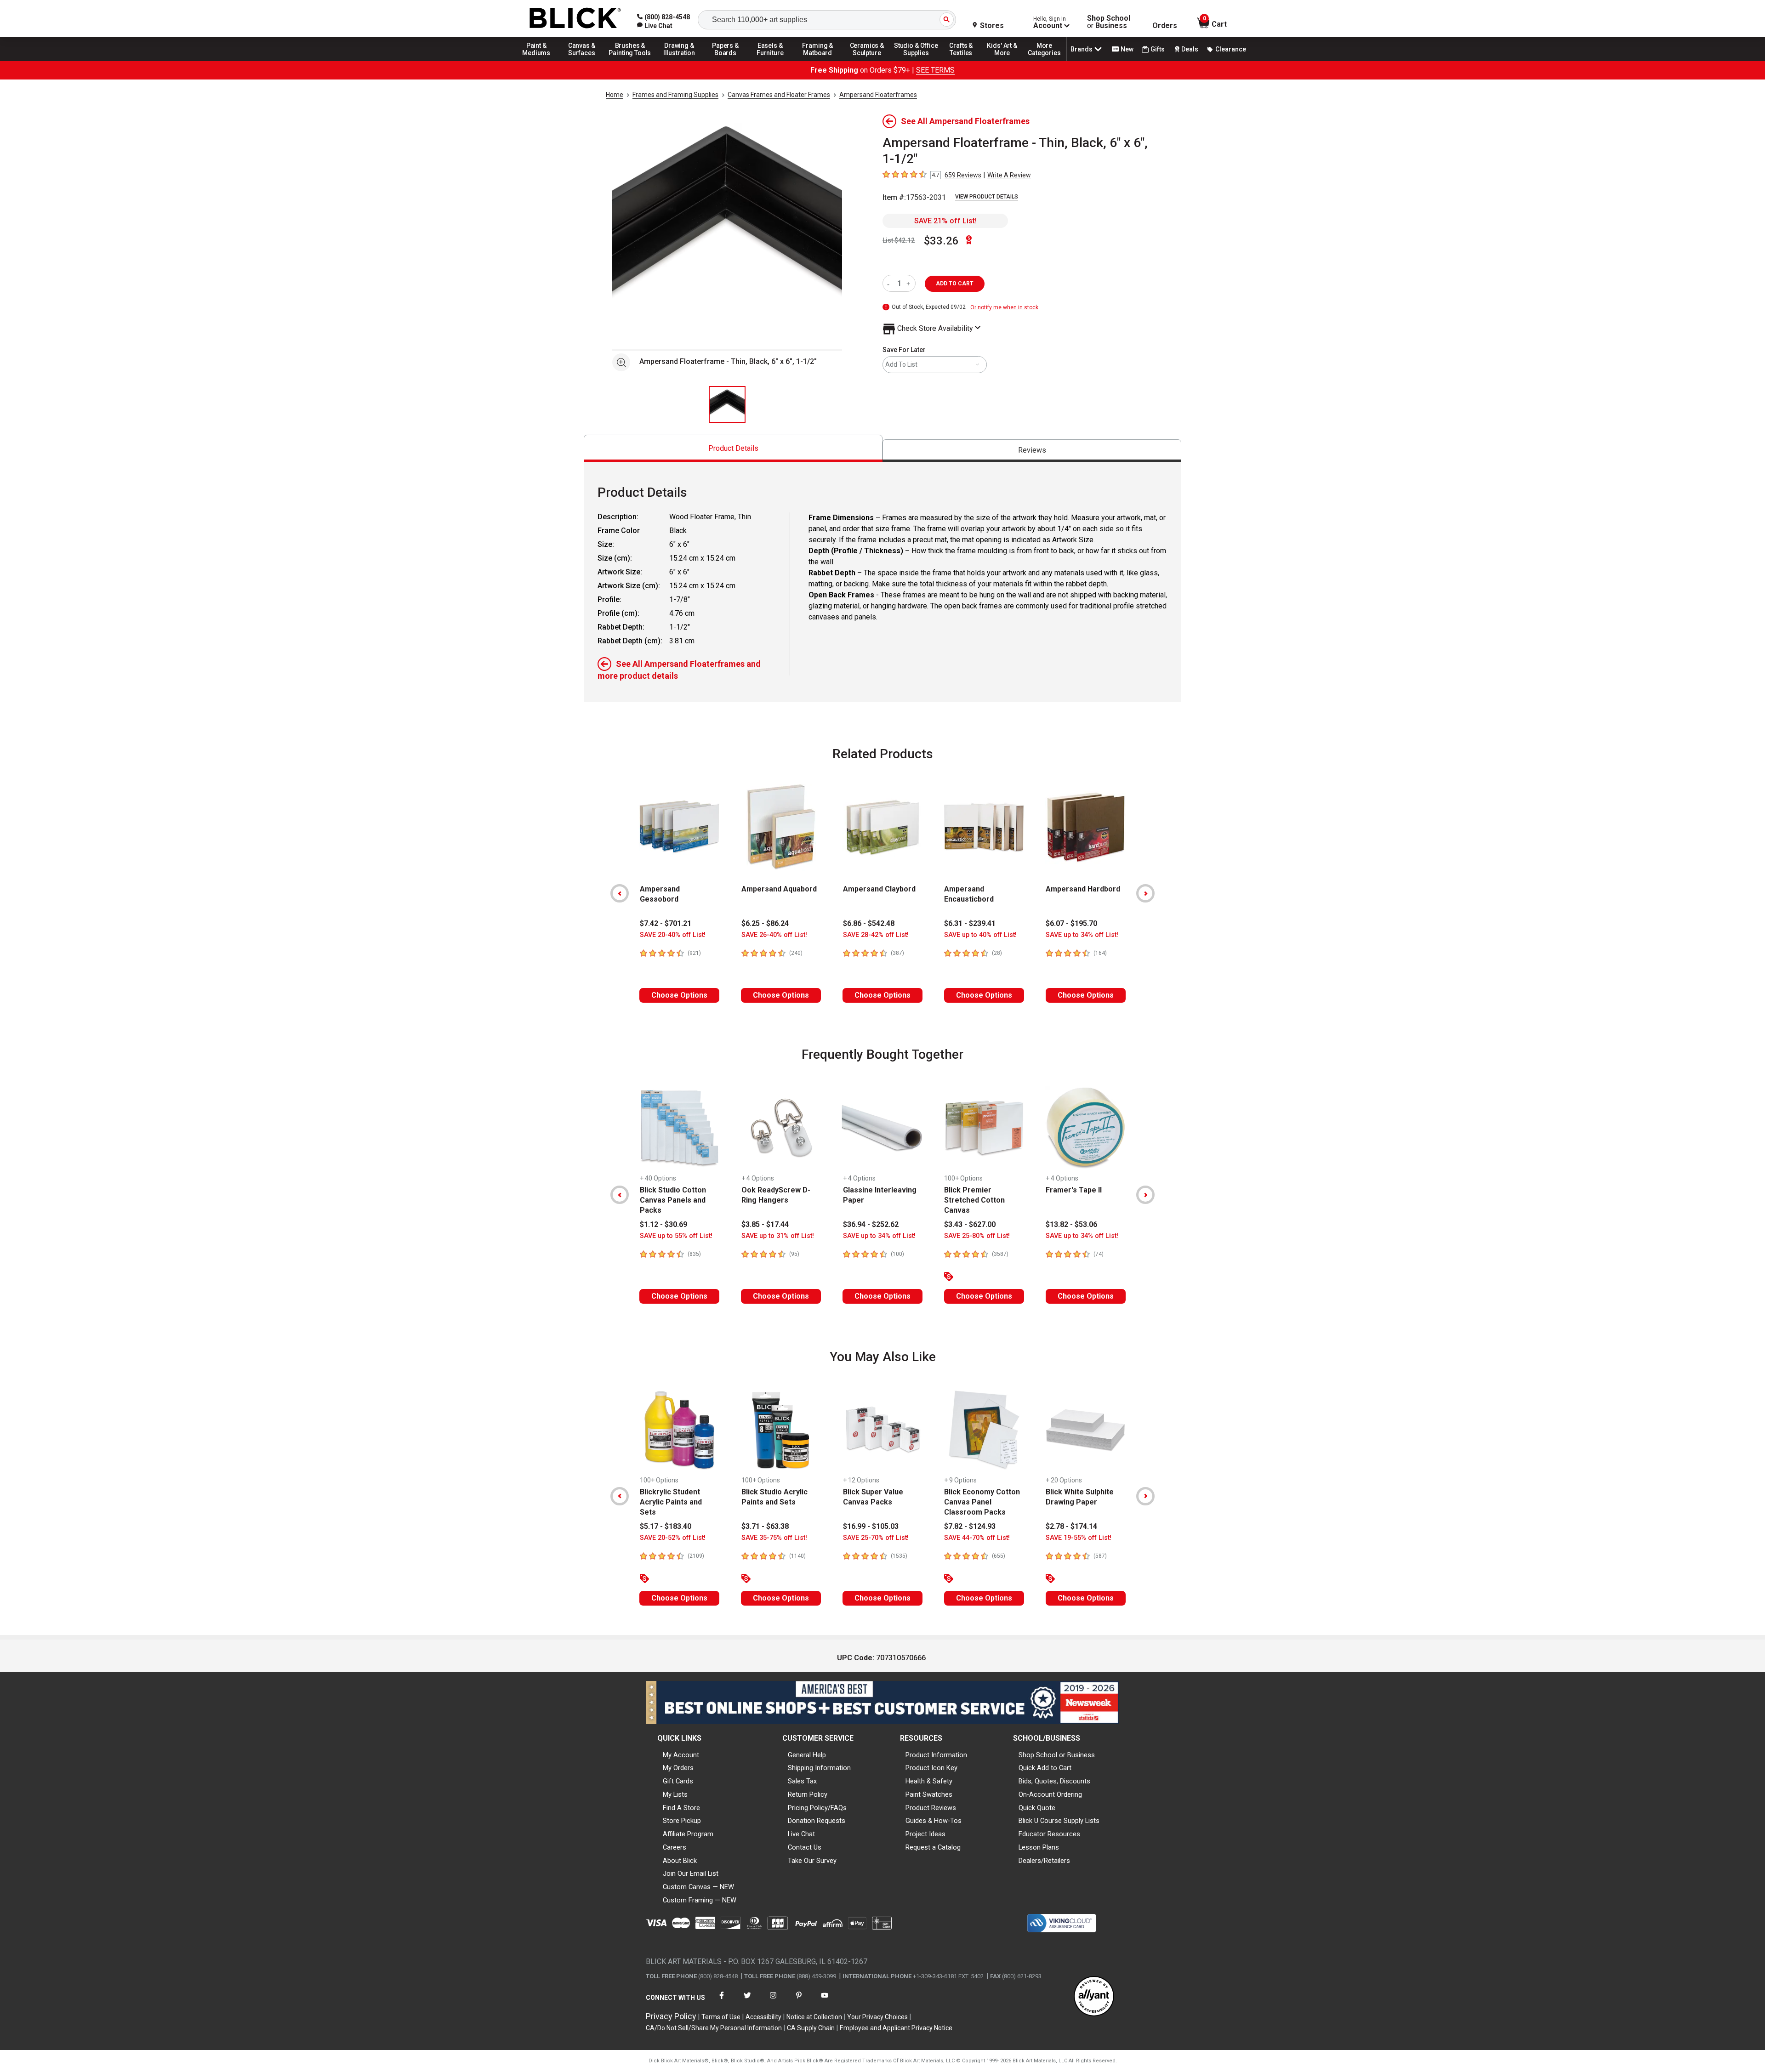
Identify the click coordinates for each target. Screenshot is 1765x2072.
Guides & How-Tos (934, 1821)
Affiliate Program (688, 1834)
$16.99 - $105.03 (871, 1526)
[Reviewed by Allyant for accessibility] (1094, 1997)
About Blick (680, 1861)
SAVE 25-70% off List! (876, 1538)
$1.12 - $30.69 (663, 1224)
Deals (1190, 49)
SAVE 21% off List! (945, 221)
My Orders (678, 1768)
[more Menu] (1044, 61)
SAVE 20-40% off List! (673, 935)
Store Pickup (682, 1821)
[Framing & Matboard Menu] (818, 61)
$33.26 (941, 241)
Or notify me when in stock (1004, 307)
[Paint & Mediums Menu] (540, 61)
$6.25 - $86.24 (765, 923)
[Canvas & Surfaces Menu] (582, 61)
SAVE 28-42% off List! (876, 935)
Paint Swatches (929, 1794)
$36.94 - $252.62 (871, 1224)
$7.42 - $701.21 (666, 923)
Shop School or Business (1057, 1755)
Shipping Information (819, 1768)
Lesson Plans (1039, 1847)
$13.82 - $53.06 (1071, 1224)
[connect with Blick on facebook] (722, 2001)
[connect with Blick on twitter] (747, 2001)
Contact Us (805, 1847)
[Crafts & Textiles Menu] (965, 61)
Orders (1165, 26)
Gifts (1158, 49)
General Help (807, 1755)
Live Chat (801, 1834)
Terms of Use (721, 2017)
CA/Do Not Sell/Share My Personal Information (714, 2028)
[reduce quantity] (890, 283)
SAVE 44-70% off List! (977, 1538)
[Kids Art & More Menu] (1006, 61)
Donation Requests (817, 1821)
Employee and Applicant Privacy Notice (896, 2028)
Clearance (1231, 49)
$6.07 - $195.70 (1071, 923)
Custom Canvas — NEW (698, 1887)
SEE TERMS (935, 70)
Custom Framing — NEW (700, 1900)
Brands (1082, 49)
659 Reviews (963, 175)
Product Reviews (931, 1808)
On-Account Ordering (1050, 1794)
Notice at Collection (814, 2017)
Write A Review (1009, 175)
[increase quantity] (909, 283)
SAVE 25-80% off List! (977, 1236)
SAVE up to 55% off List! (676, 1236)
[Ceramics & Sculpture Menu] (867, 61)
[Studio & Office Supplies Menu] (916, 61)
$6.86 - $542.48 (869, 923)
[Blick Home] (575, 19)
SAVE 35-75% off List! (774, 1538)
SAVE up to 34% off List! (1082, 935)
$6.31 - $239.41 (970, 923)
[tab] (733, 448)
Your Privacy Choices (877, 2017)
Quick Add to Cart (1045, 1768)
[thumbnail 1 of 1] (727, 404)
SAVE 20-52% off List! (673, 1538)
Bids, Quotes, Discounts (1054, 1781)
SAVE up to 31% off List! (778, 1236)
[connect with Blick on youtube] (825, 2001)
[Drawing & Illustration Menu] (679, 61)
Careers (675, 1847)
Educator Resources (1049, 1834)
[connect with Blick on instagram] (773, 2001)
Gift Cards (678, 1781)
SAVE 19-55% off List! (1079, 1538)
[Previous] (620, 893)
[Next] (1145, 893)
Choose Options (679, 995)
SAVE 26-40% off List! (774, 935)
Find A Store (681, 1808)
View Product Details (987, 197)
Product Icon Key (931, 1768)
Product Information (936, 1755)
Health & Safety (929, 1781)
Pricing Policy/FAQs (817, 1808)
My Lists (675, 1794)
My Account (681, 1755)
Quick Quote (1037, 1808)
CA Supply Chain (811, 2028)
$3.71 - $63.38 (765, 1526)
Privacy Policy (671, 2016)
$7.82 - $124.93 (970, 1526)
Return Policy (808, 1794)
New (1127, 49)
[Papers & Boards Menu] (729, 61)
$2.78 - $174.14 (1071, 1526)
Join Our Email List (691, 1873)
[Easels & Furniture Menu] (772, 61)
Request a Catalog (933, 1847)
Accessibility (763, 2017)
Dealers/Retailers (1044, 1861)
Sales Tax (802, 1781)
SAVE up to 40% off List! (980, 935)
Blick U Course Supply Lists (1059, 1821)
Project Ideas (925, 1834)
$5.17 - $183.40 (666, 1526)
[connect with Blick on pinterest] (799, 2001)
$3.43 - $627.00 (970, 1224)
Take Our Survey (812, 1861)
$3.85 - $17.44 (765, 1224)
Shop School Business (1109, 22)
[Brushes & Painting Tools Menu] (630, 61)
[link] (655, 26)
